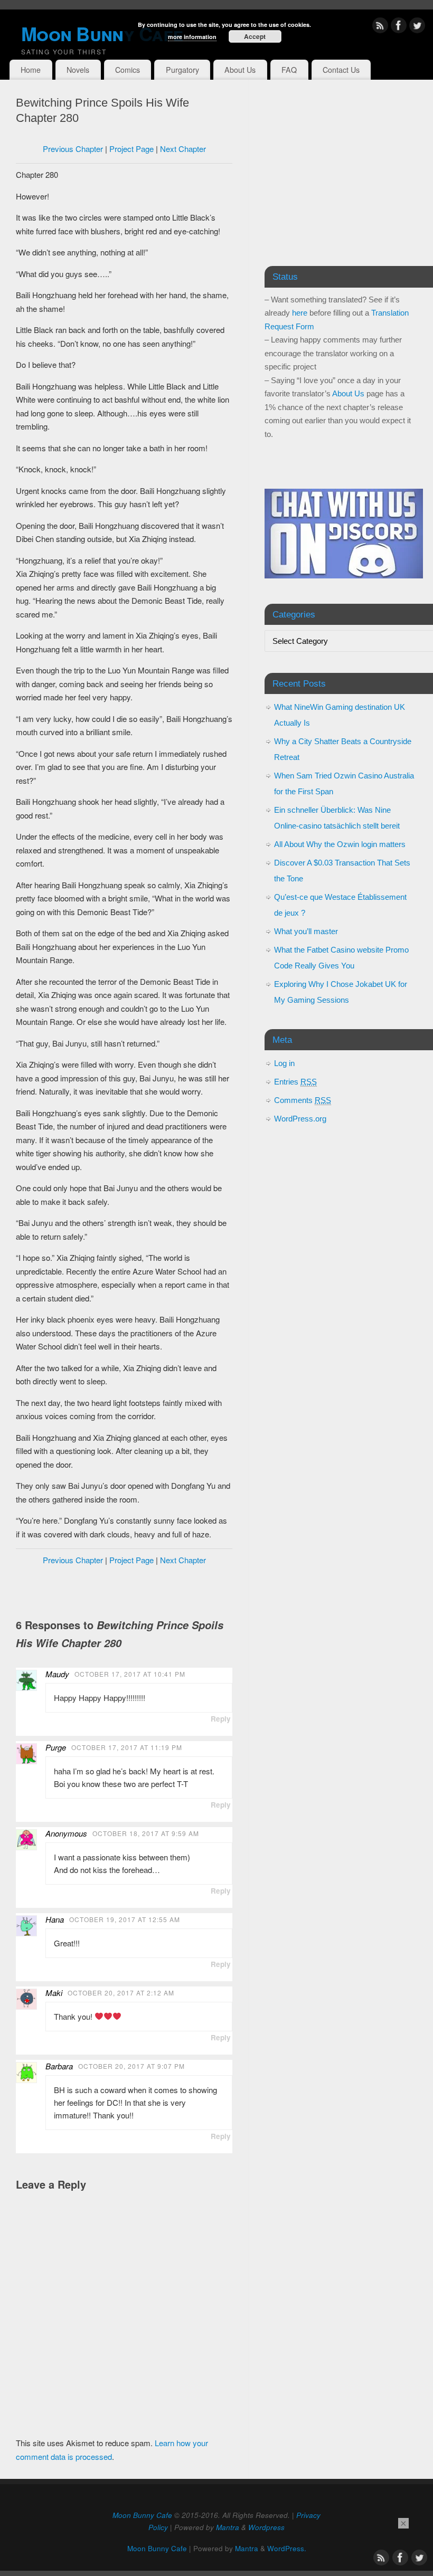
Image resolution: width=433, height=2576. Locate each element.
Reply (221, 1719)
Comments (303, 1100)
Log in (284, 1063)
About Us (240, 70)
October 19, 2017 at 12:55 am (125, 1919)
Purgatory (182, 70)
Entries (295, 1082)
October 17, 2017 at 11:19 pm (127, 1747)
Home (31, 70)
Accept (255, 36)
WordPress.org (300, 1119)
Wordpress (266, 2527)
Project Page (131, 149)
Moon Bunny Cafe (142, 2515)
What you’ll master (306, 931)
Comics (128, 70)
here (300, 313)
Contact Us (341, 70)
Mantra (228, 2527)
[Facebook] (399, 27)
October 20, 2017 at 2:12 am (121, 1993)
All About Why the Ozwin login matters (340, 844)
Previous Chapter (73, 149)
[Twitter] (417, 27)
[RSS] (380, 27)
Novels (78, 70)
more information (192, 37)
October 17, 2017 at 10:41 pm (130, 1674)
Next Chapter (183, 149)
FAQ (289, 70)
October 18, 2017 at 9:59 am (146, 1833)
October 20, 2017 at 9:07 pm (131, 2066)
